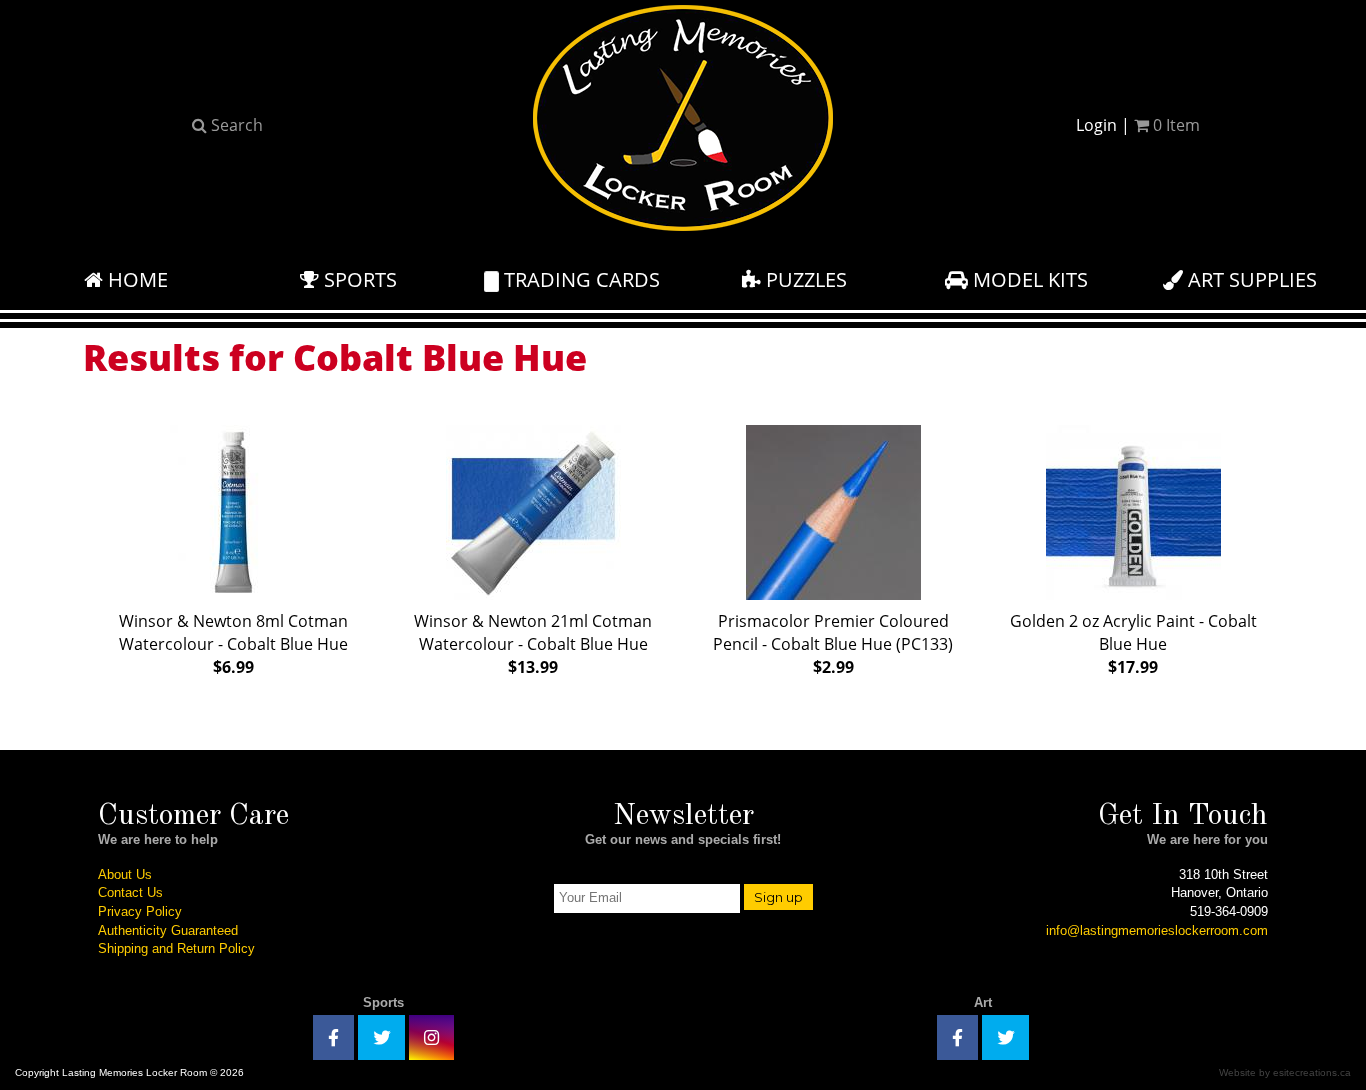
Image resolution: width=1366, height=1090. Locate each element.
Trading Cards (579, 279)
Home (135, 279)
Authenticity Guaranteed (168, 930)
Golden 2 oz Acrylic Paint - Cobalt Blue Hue (1133, 644)
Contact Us (130, 892)
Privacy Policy (140, 911)
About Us (125, 874)
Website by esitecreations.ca (1285, 1072)
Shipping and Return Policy (176, 948)
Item (1176, 125)
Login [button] (1096, 125)
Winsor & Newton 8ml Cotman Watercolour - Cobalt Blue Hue (233, 644)
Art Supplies (1250, 279)
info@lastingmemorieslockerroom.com (1157, 930)
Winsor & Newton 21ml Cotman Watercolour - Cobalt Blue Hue (533, 644)
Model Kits (1028, 279)
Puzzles (804, 279)
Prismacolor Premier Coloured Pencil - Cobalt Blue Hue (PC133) (833, 644)
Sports (358, 279)
